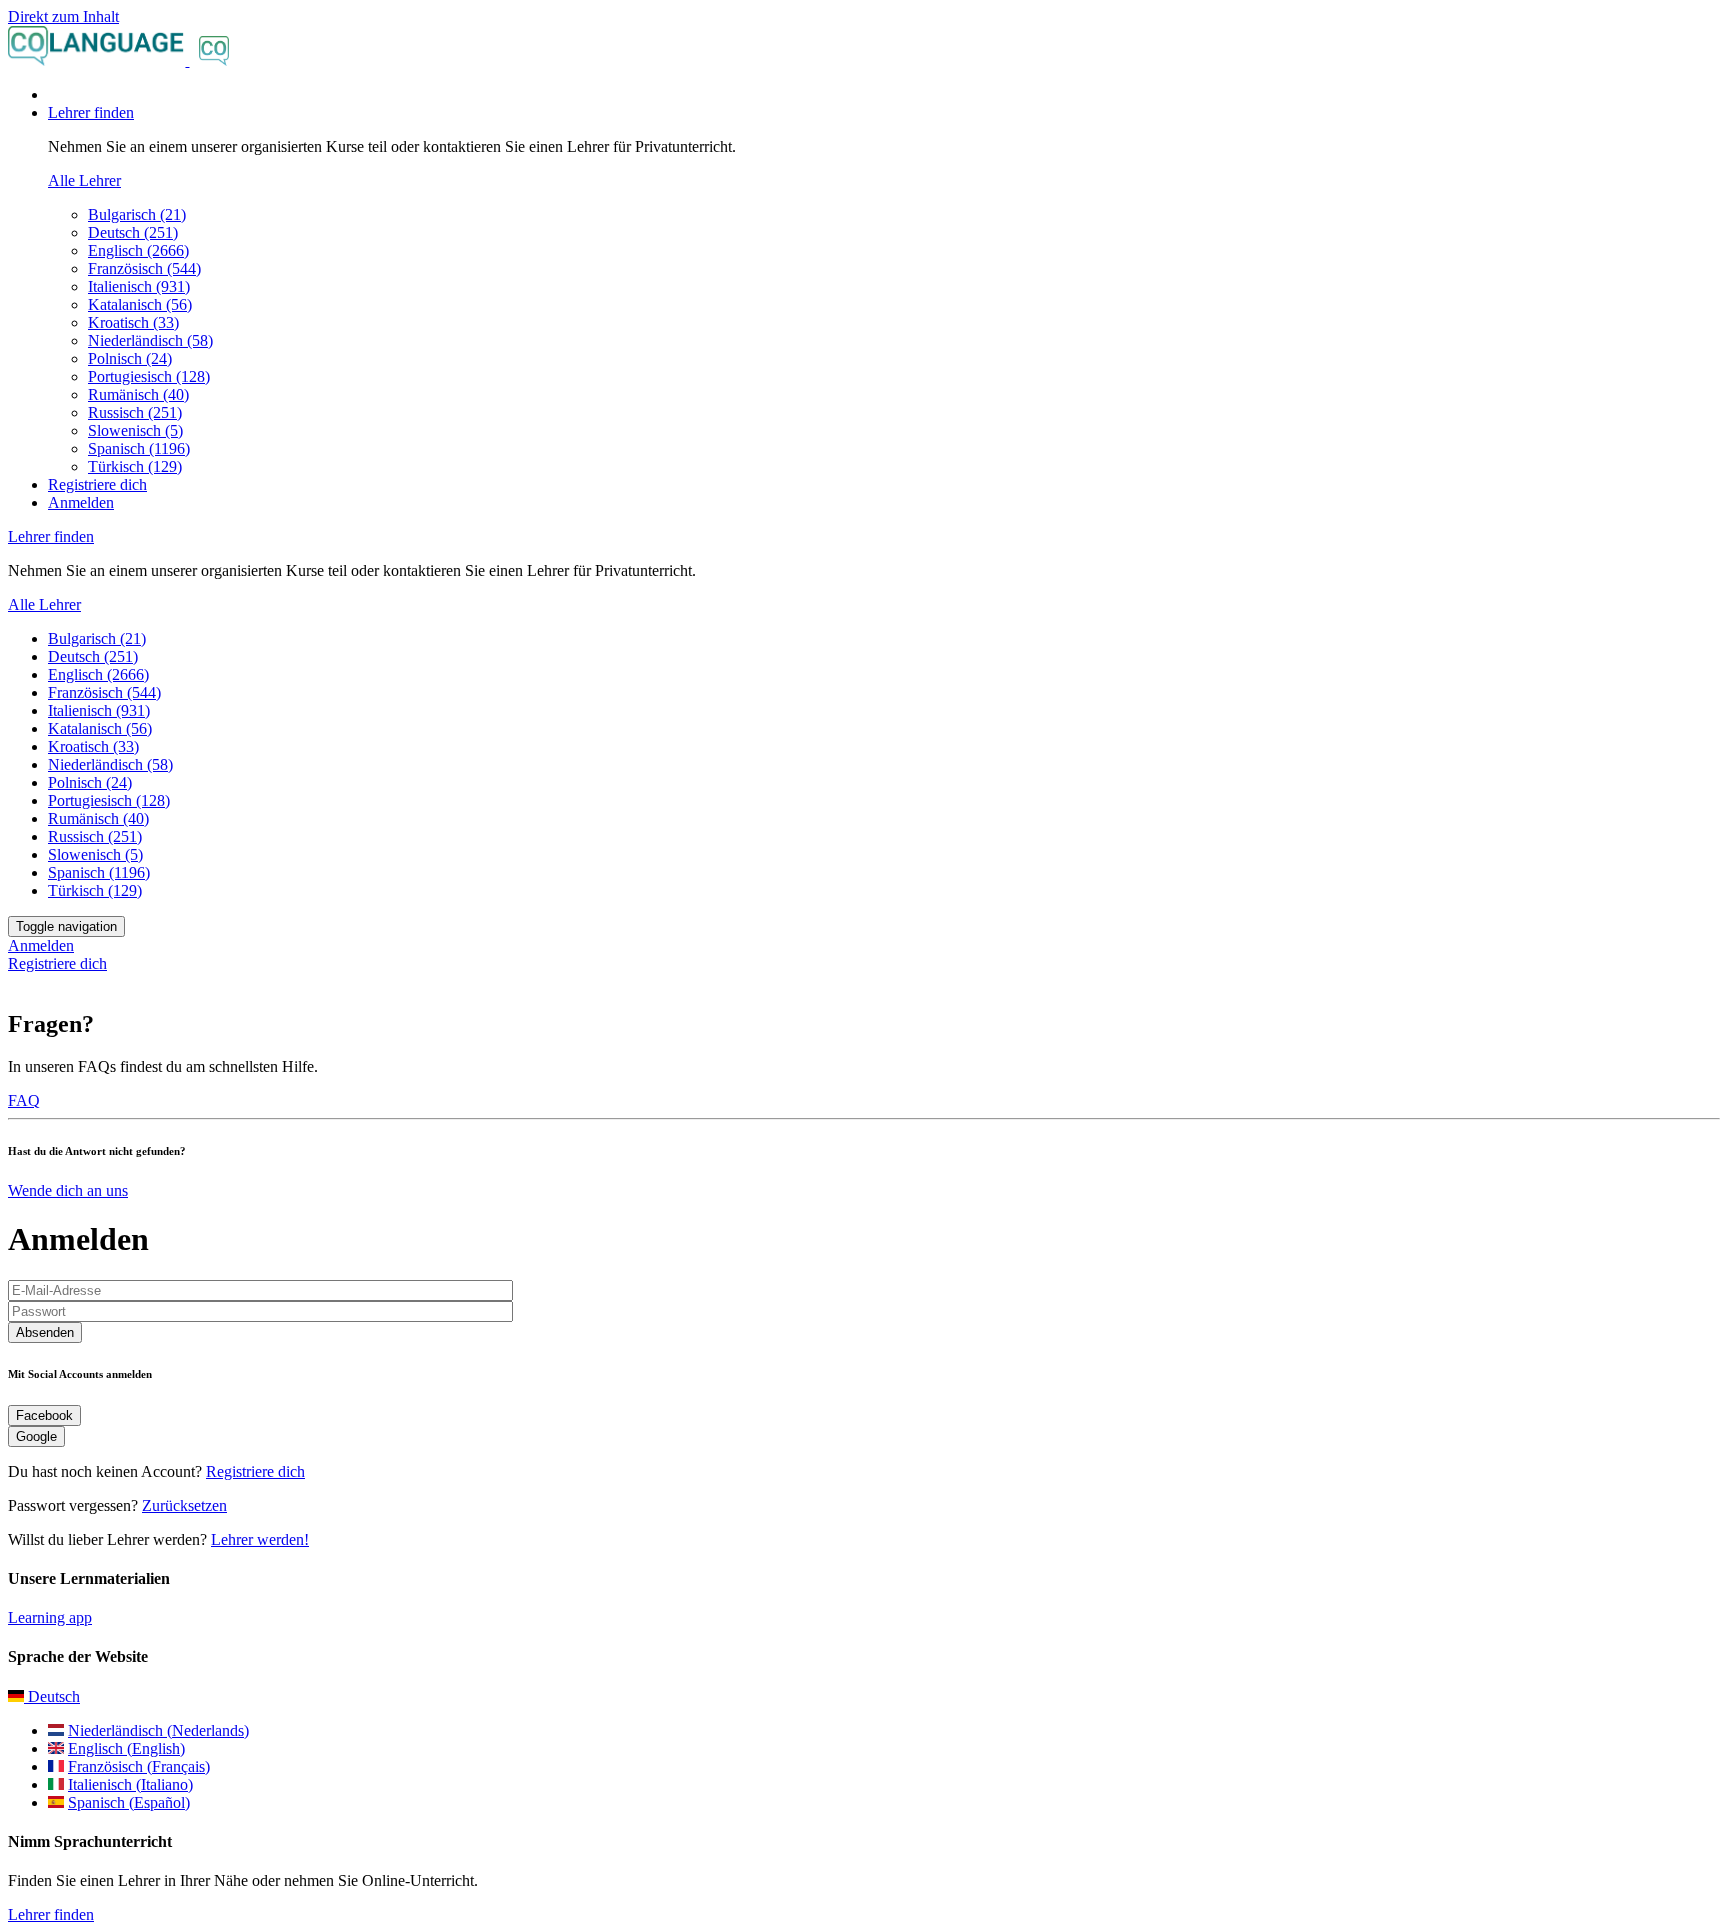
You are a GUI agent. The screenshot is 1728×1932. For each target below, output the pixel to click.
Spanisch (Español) (129, 1802)
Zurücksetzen (184, 1505)
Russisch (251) (135, 412)
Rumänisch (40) (138, 394)
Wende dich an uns (68, 1190)
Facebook (44, 1415)
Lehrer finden (51, 1914)
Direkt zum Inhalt (63, 16)
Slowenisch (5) (135, 430)
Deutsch (52, 1696)
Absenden (45, 1332)
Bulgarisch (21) (137, 214)
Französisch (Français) (139, 1766)
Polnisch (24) (130, 358)
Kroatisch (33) (133, 322)
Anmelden (81, 502)
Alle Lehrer (84, 180)
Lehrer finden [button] (91, 112)
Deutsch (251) (133, 232)
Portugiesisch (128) (149, 376)
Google (36, 1436)
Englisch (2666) (138, 250)
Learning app (50, 1617)
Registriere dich (97, 484)
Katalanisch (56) (140, 304)
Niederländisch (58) (150, 340)
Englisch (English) (126, 1748)
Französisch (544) (144, 268)
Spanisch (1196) (139, 448)
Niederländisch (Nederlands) (158, 1730)
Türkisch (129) (135, 466)
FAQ (24, 1100)
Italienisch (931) (139, 286)
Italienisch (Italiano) (130, 1784)
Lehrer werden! (260, 1539)
